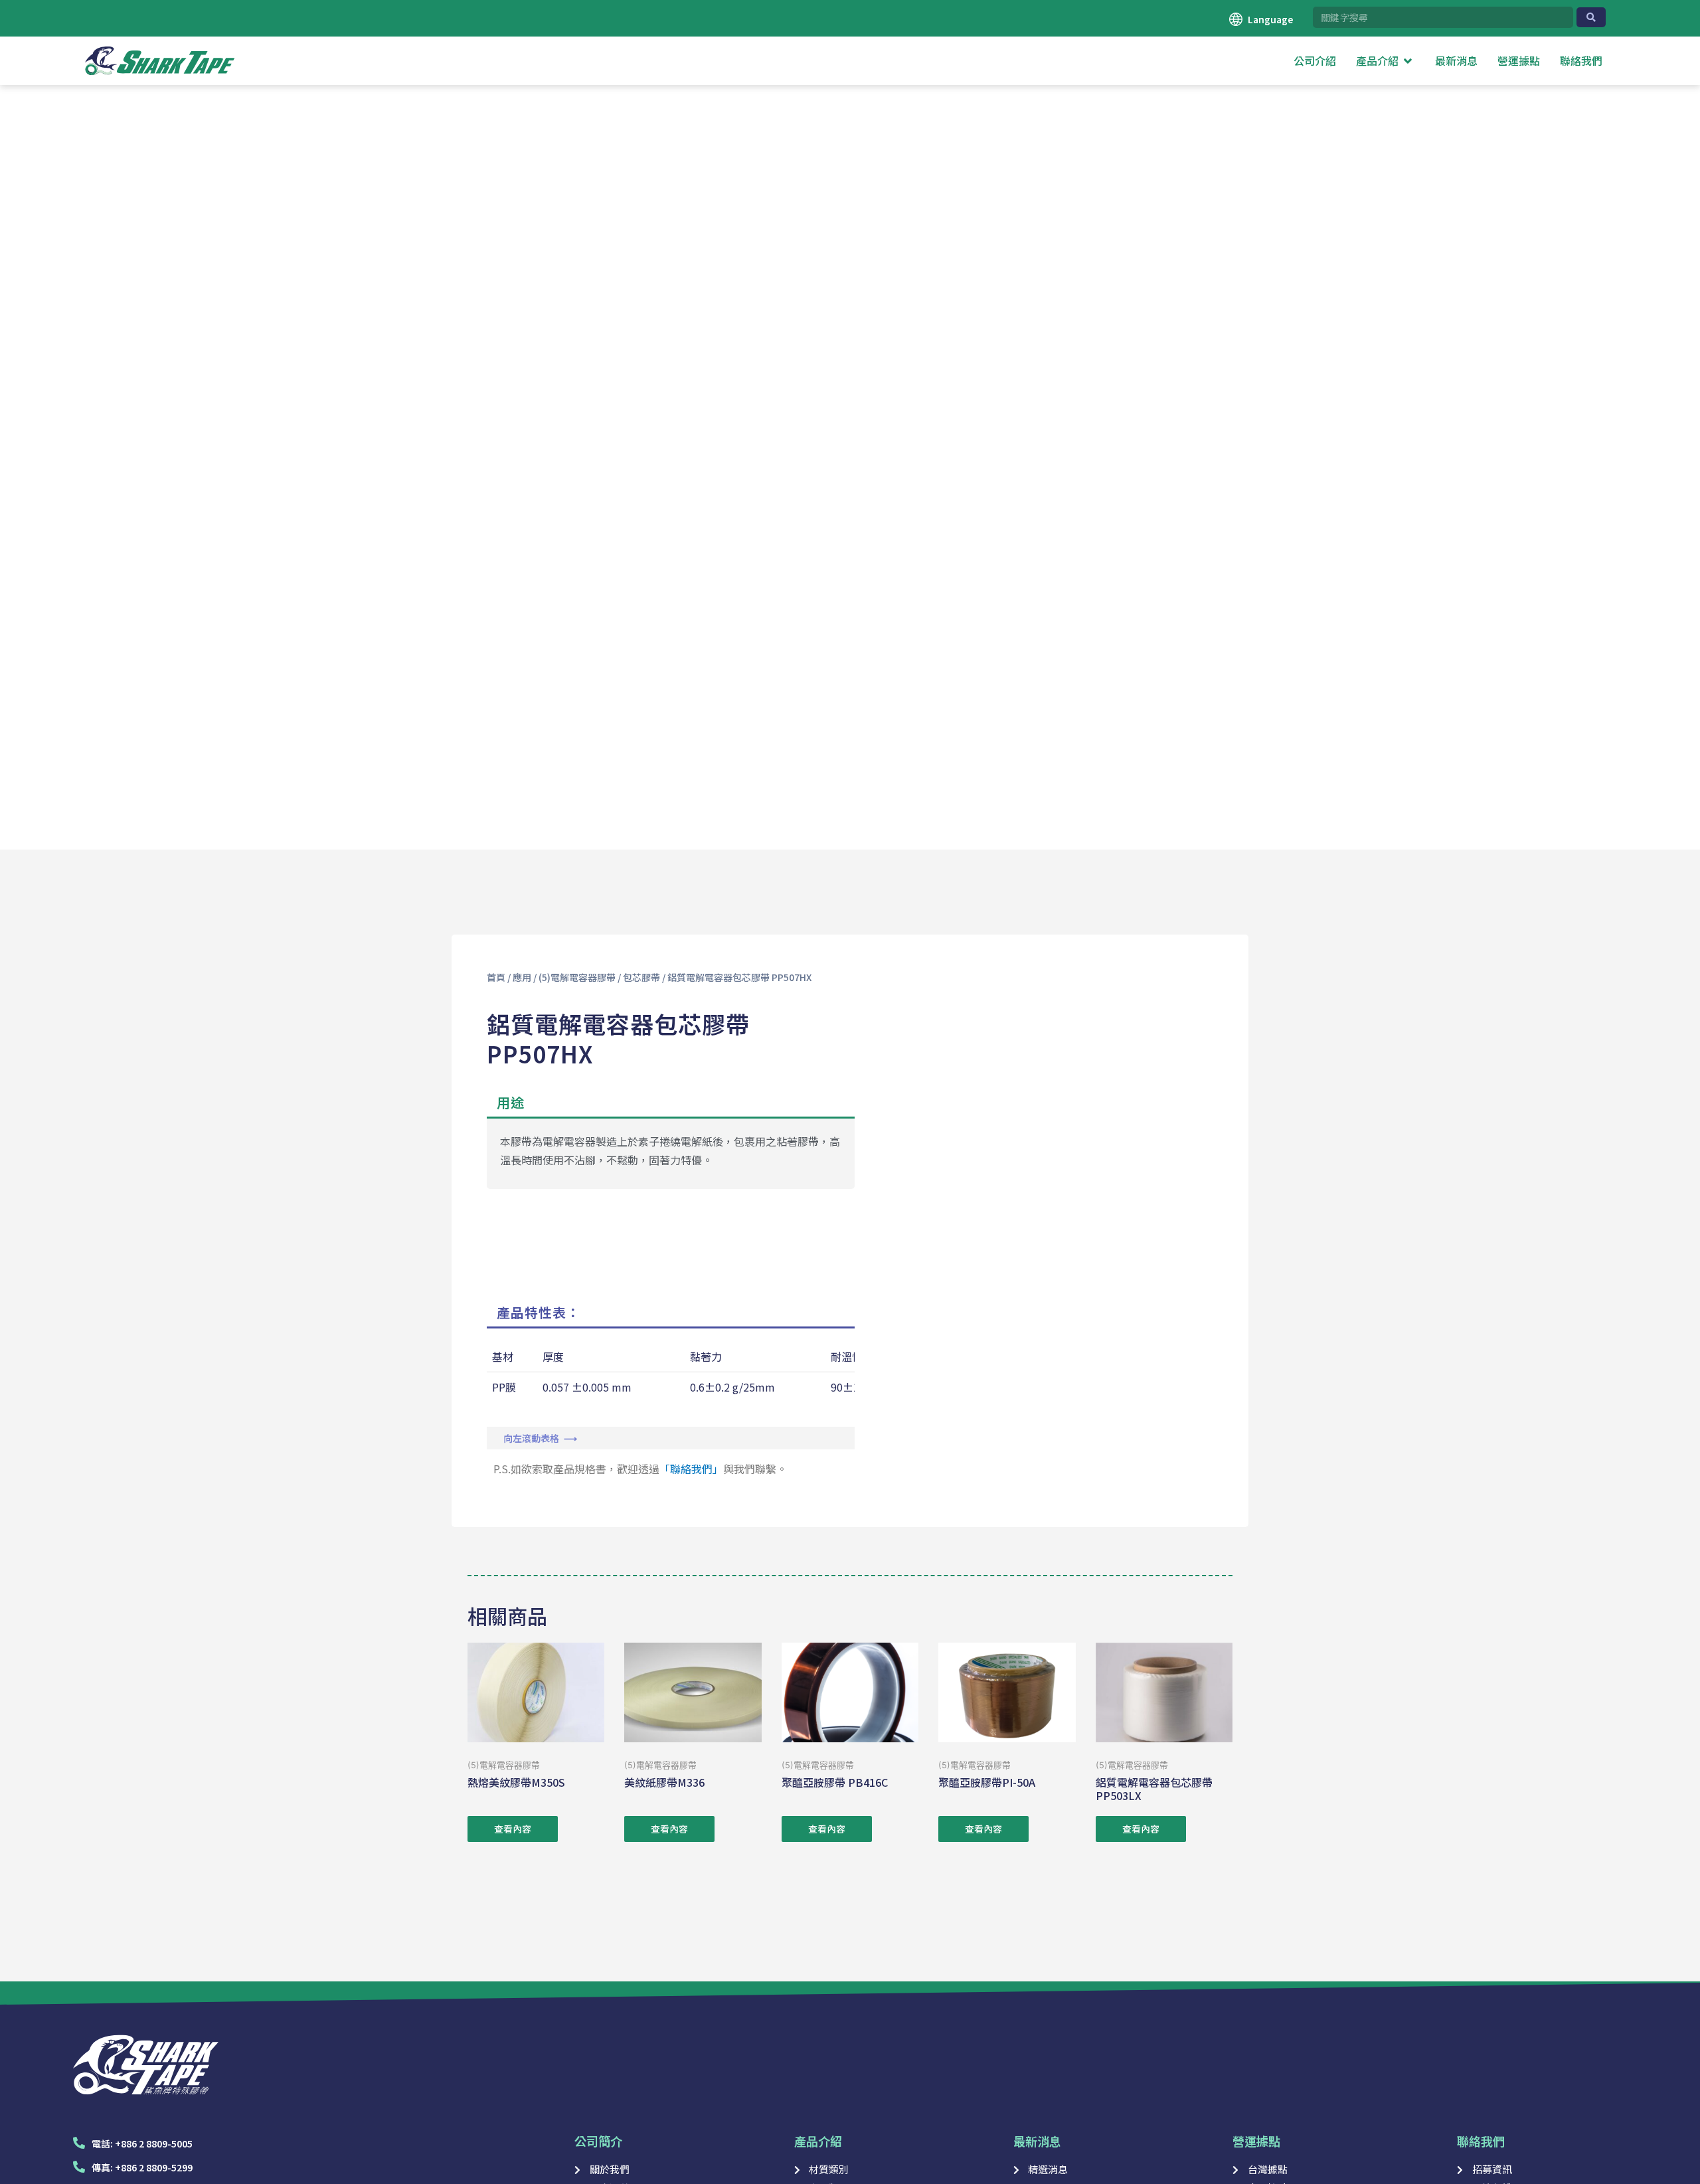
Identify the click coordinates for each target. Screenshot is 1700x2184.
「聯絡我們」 (691, 1469)
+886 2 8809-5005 (154, 2143)
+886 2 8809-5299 (154, 2167)
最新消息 (1037, 2141)
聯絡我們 (1481, 2141)
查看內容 (513, 1829)
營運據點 (1256, 2141)
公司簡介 (598, 2141)
